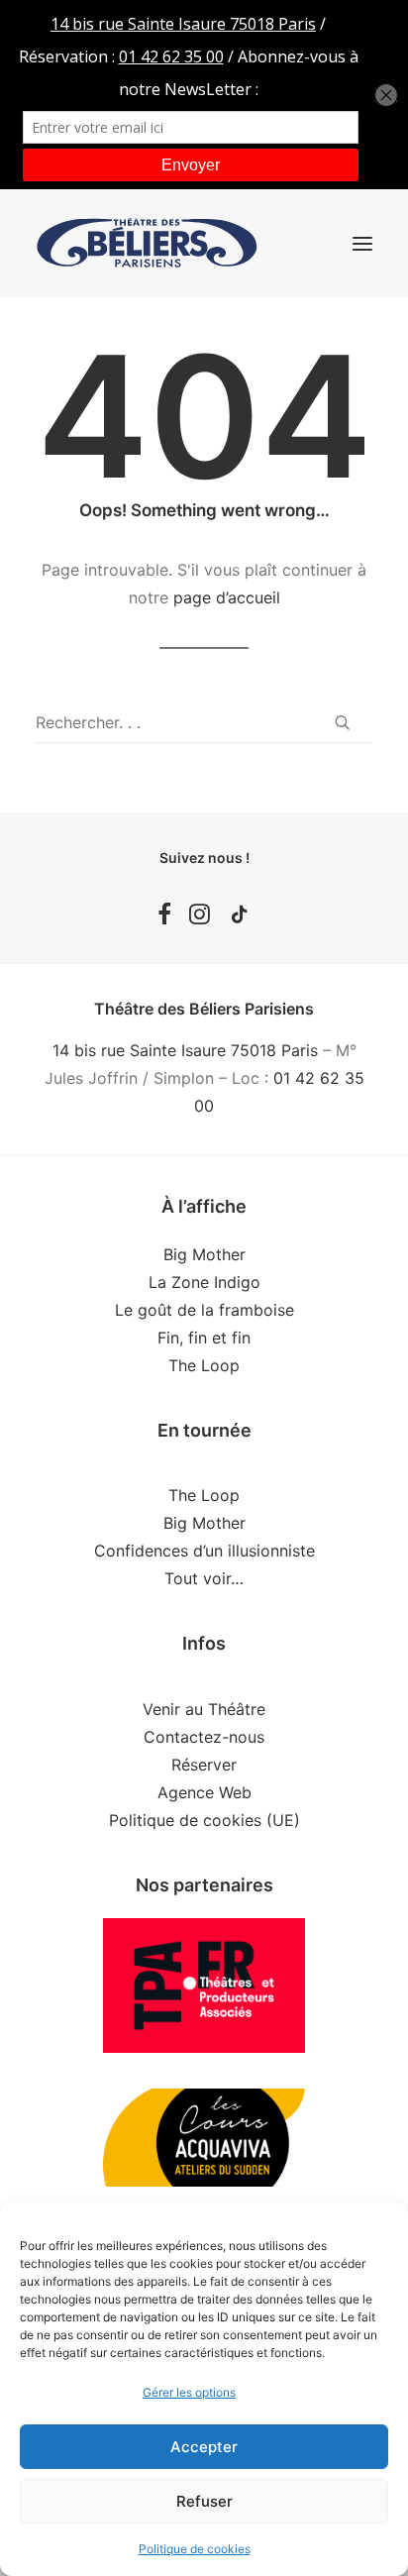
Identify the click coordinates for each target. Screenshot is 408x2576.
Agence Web (204, 1792)
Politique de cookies (195, 2549)
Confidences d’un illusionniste (204, 1551)
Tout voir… (204, 1578)
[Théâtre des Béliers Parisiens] (147, 243)
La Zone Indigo (204, 1282)
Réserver (204, 1765)
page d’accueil (227, 597)
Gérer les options (189, 2392)
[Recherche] (204, 723)
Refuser (204, 2501)
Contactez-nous (204, 1737)
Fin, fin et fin (204, 1338)
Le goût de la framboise (204, 1310)
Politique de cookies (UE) (204, 1820)
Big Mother (204, 1254)
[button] (362, 243)
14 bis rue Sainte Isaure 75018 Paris (185, 1050)
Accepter (204, 2447)
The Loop (204, 1365)
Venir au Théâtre (204, 1709)
